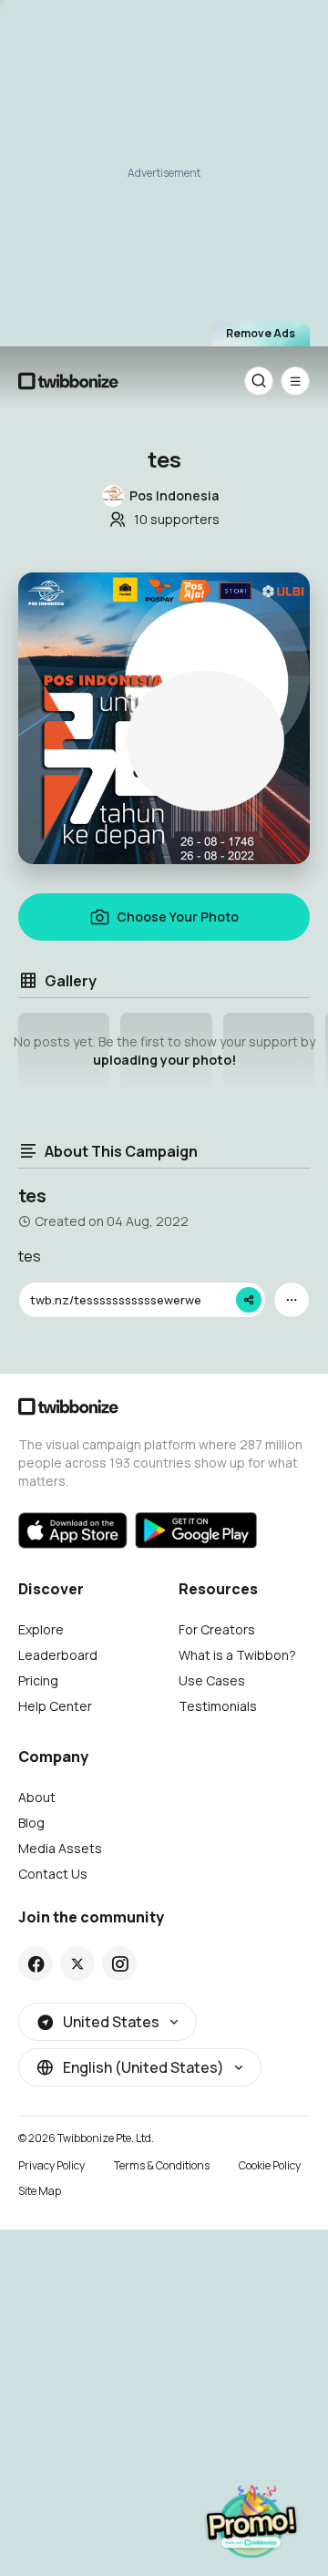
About (37, 1797)
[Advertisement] (164, 169)
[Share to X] (77, 1963)
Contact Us (53, 1874)
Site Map (40, 2191)
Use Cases (212, 1680)
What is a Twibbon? (237, 1655)
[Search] (259, 381)
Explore (41, 1629)
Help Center (55, 1706)
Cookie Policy (270, 2165)
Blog (31, 1823)
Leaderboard (58, 1655)
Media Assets (60, 1848)
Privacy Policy (51, 2165)
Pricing (38, 1680)
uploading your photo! (164, 1060)
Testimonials (218, 1706)
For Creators (217, 1629)
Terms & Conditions (162, 2165)
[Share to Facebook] (36, 1963)
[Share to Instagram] (120, 1963)
